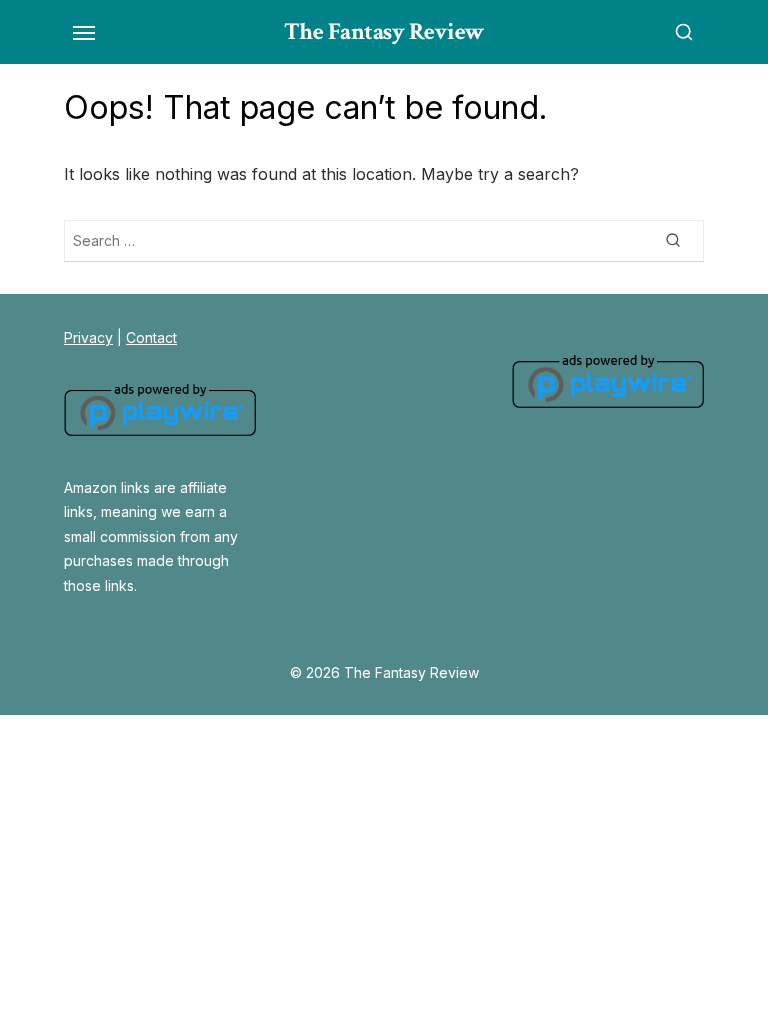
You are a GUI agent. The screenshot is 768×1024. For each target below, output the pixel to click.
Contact (151, 337)
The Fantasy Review (384, 31)
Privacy (88, 337)
